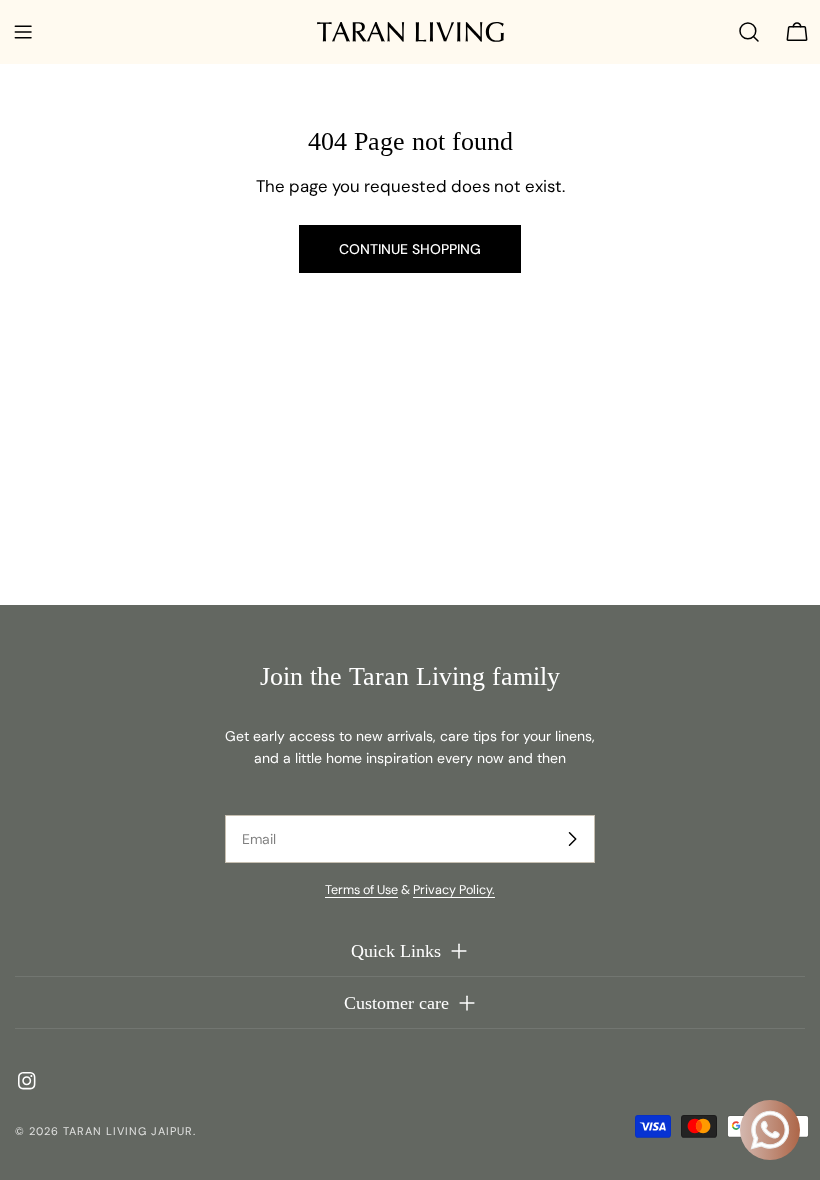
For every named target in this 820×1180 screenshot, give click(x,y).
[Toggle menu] (23, 32)
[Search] (749, 32)
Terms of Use (361, 890)
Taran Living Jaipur (128, 1131)
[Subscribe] (572, 839)
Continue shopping (410, 249)
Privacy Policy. (454, 890)
